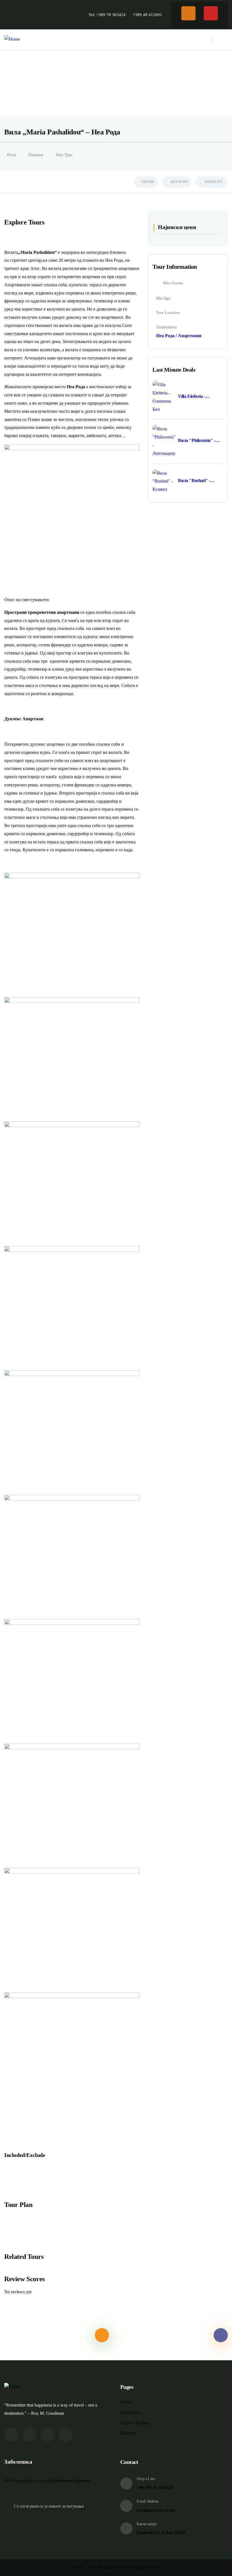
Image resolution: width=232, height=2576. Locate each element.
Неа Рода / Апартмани (179, 336)
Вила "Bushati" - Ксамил (194, 481)
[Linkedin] (66, 2435)
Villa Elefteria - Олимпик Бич (192, 397)
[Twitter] (11, 2435)
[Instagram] (211, 13)
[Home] (12, 39)
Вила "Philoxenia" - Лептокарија (196, 441)
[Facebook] (188, 13)
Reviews (179, 182)
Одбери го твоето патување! (155, 2335)
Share (148, 182)
